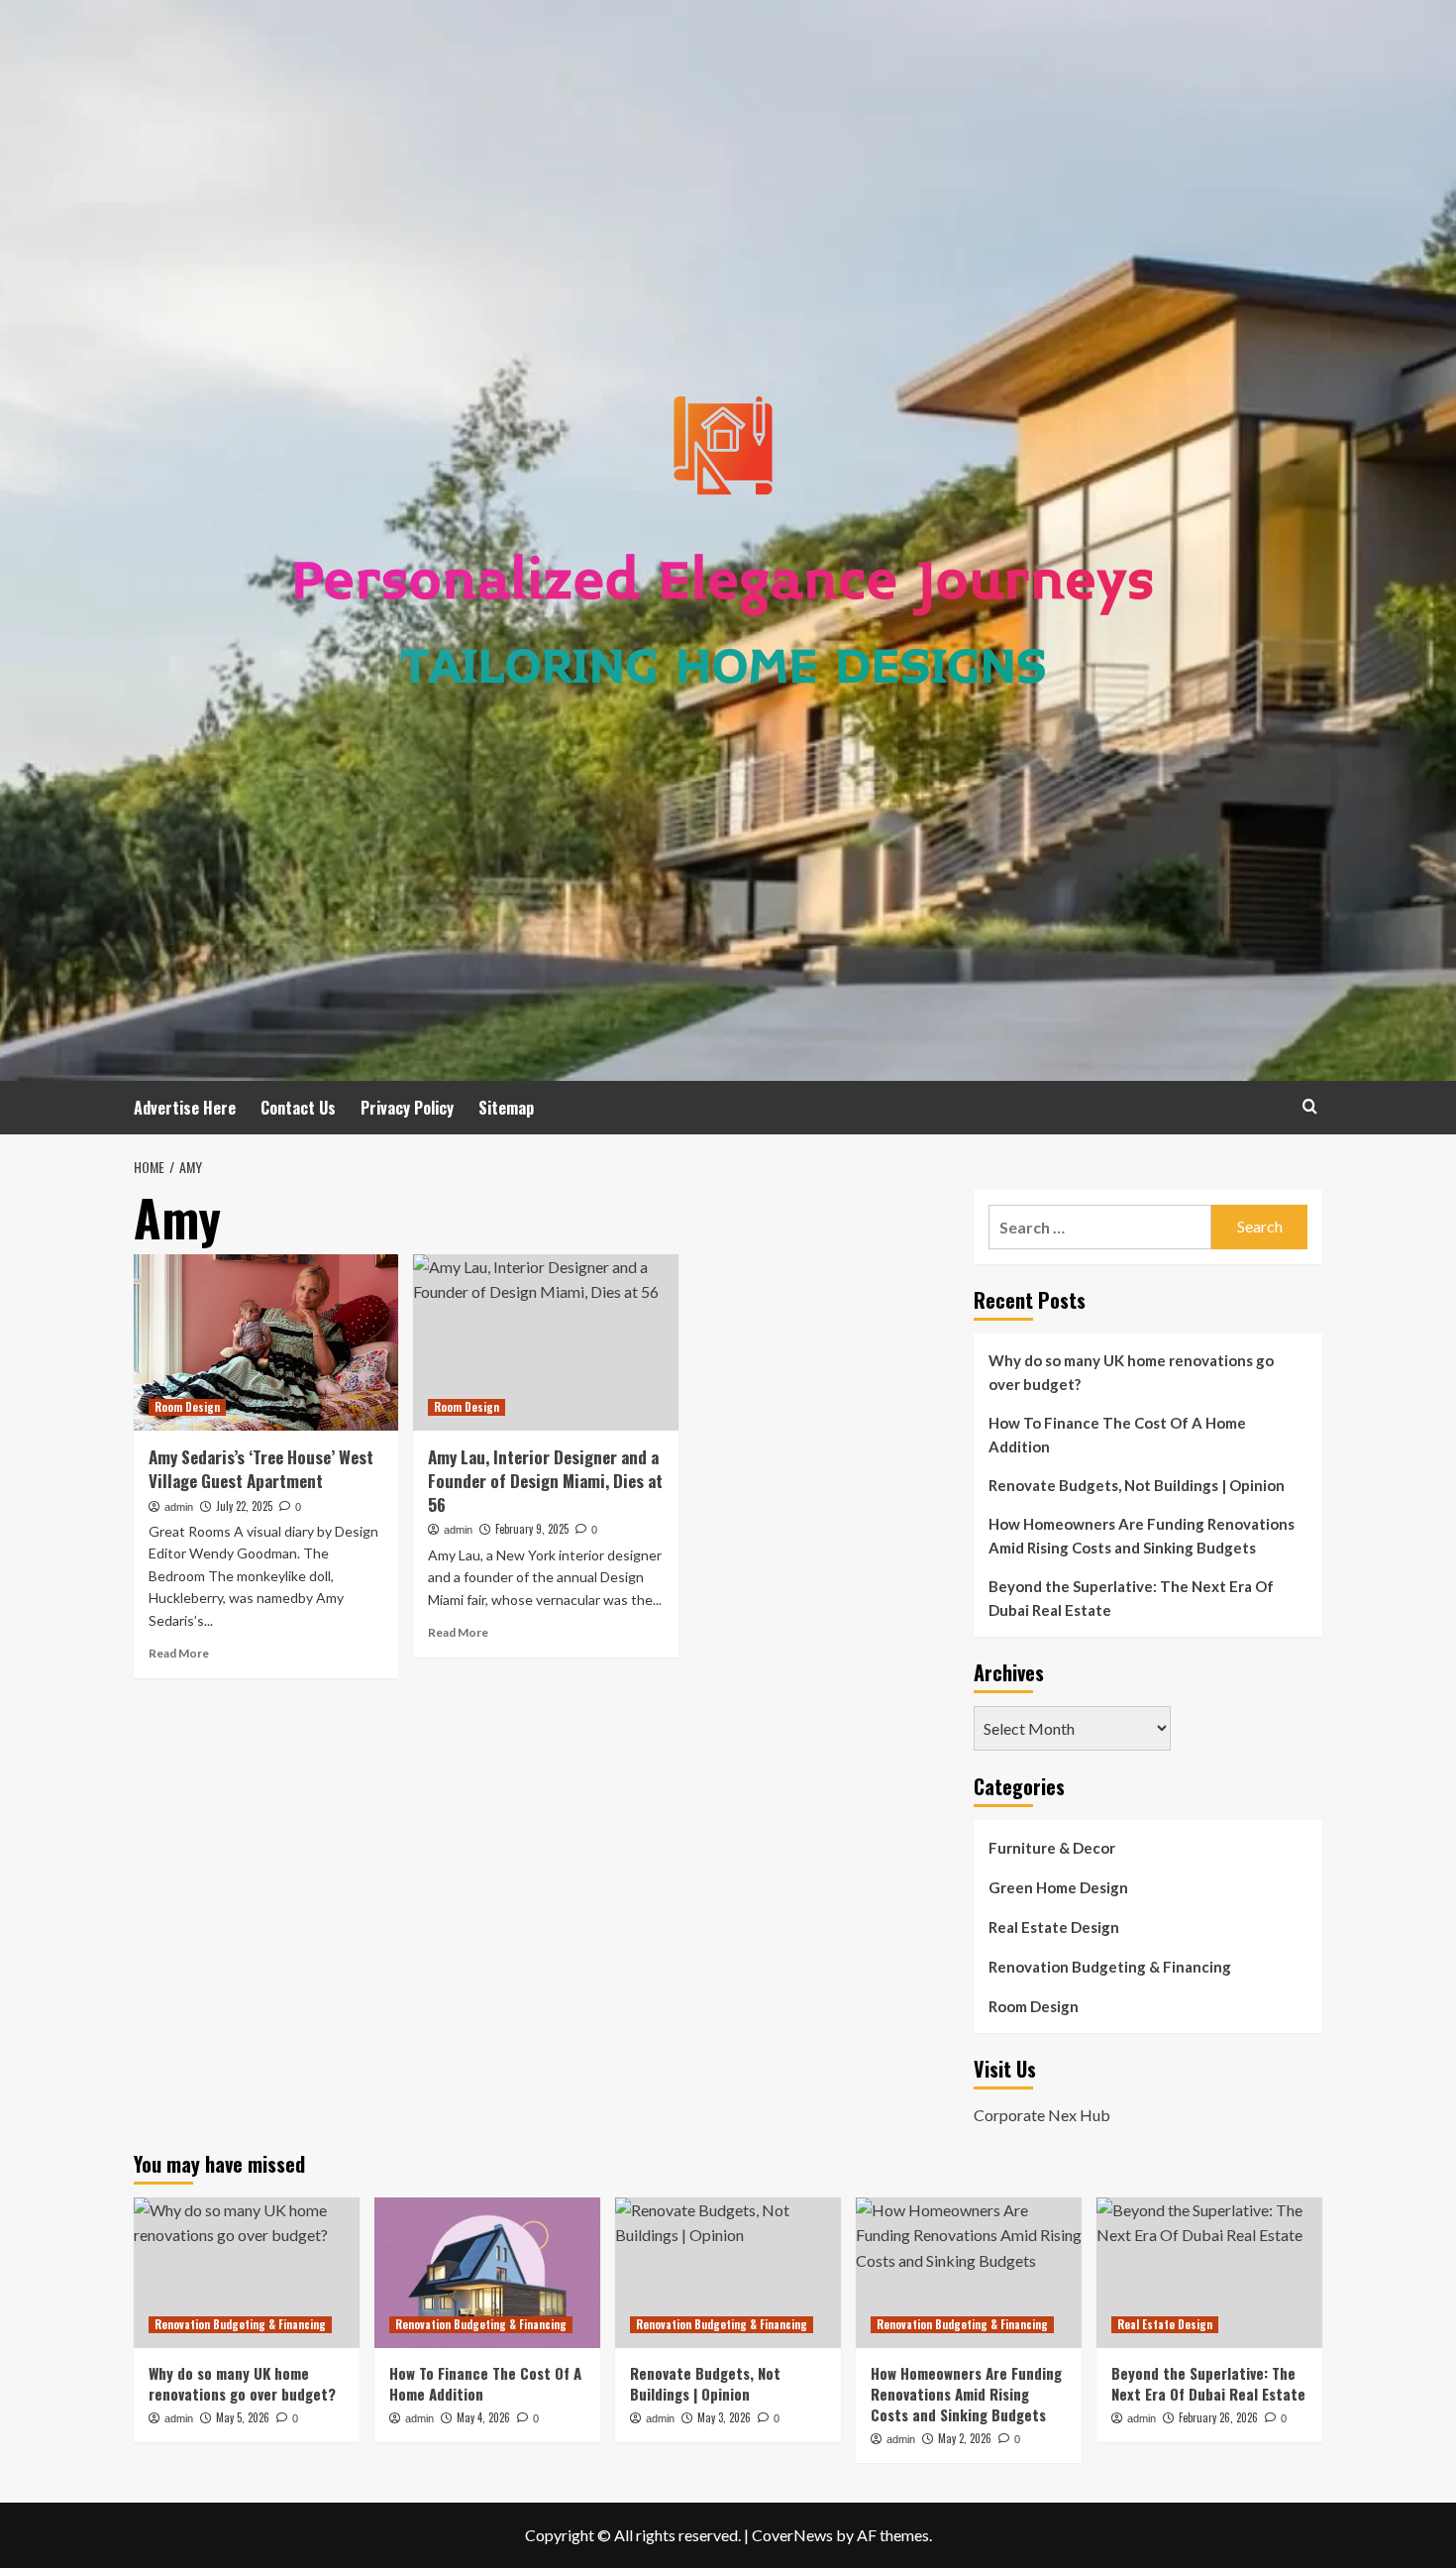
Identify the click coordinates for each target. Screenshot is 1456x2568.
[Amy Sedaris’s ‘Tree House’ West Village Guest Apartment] (266, 1342)
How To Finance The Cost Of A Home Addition (1117, 1435)
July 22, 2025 (244, 1506)
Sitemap (506, 1108)
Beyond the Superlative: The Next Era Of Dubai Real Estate (1131, 1598)
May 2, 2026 (965, 2438)
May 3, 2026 (724, 2417)
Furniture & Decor (1052, 1848)
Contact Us (298, 1108)
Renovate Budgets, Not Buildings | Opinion (1137, 1485)
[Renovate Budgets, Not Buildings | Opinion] (728, 2273)
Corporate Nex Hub (1042, 2115)
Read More (179, 1653)
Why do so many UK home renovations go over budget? (1131, 1372)
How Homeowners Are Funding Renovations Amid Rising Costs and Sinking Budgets (1142, 1536)
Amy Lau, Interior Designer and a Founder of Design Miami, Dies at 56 (545, 1481)
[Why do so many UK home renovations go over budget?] (247, 2273)
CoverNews (792, 2535)
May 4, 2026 (483, 2417)
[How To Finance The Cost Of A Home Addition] (487, 2273)
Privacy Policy (407, 1108)
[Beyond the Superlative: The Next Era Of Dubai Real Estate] (1209, 2273)
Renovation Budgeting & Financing (1110, 1967)
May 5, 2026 (243, 2417)
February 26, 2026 (1218, 2417)
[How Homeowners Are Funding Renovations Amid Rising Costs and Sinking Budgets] (969, 2273)
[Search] (1310, 1106)
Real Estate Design (1054, 1927)
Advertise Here (185, 1108)
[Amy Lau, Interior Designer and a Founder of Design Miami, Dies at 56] (545, 1342)
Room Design (187, 1407)
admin (179, 1507)
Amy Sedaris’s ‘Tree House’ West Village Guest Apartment (261, 1469)
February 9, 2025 (532, 1529)
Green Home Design (1058, 1887)
